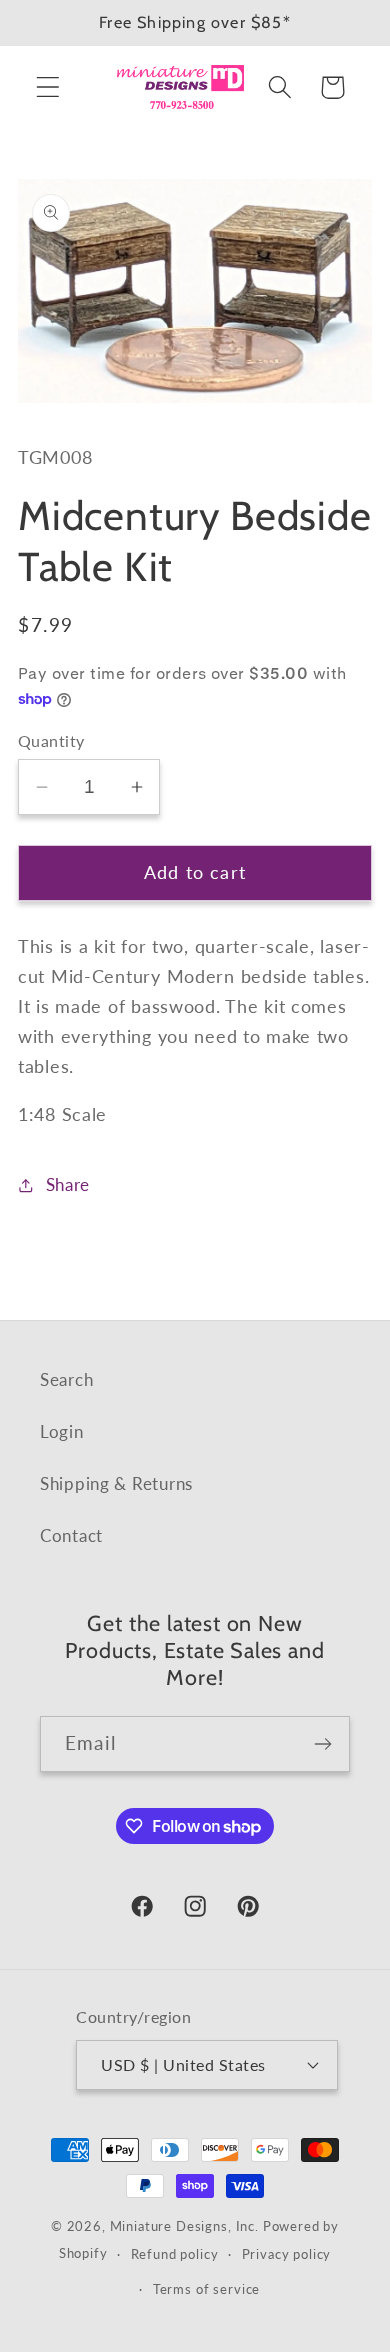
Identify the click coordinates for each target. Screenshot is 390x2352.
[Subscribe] (322, 1744)
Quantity (51, 741)
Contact (71, 1535)
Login (62, 1431)
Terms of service (206, 2289)
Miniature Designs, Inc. (184, 2226)
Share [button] (68, 1184)
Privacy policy (287, 2254)
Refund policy (175, 2254)
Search (66, 1379)
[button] (48, 87)
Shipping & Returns (116, 1483)
